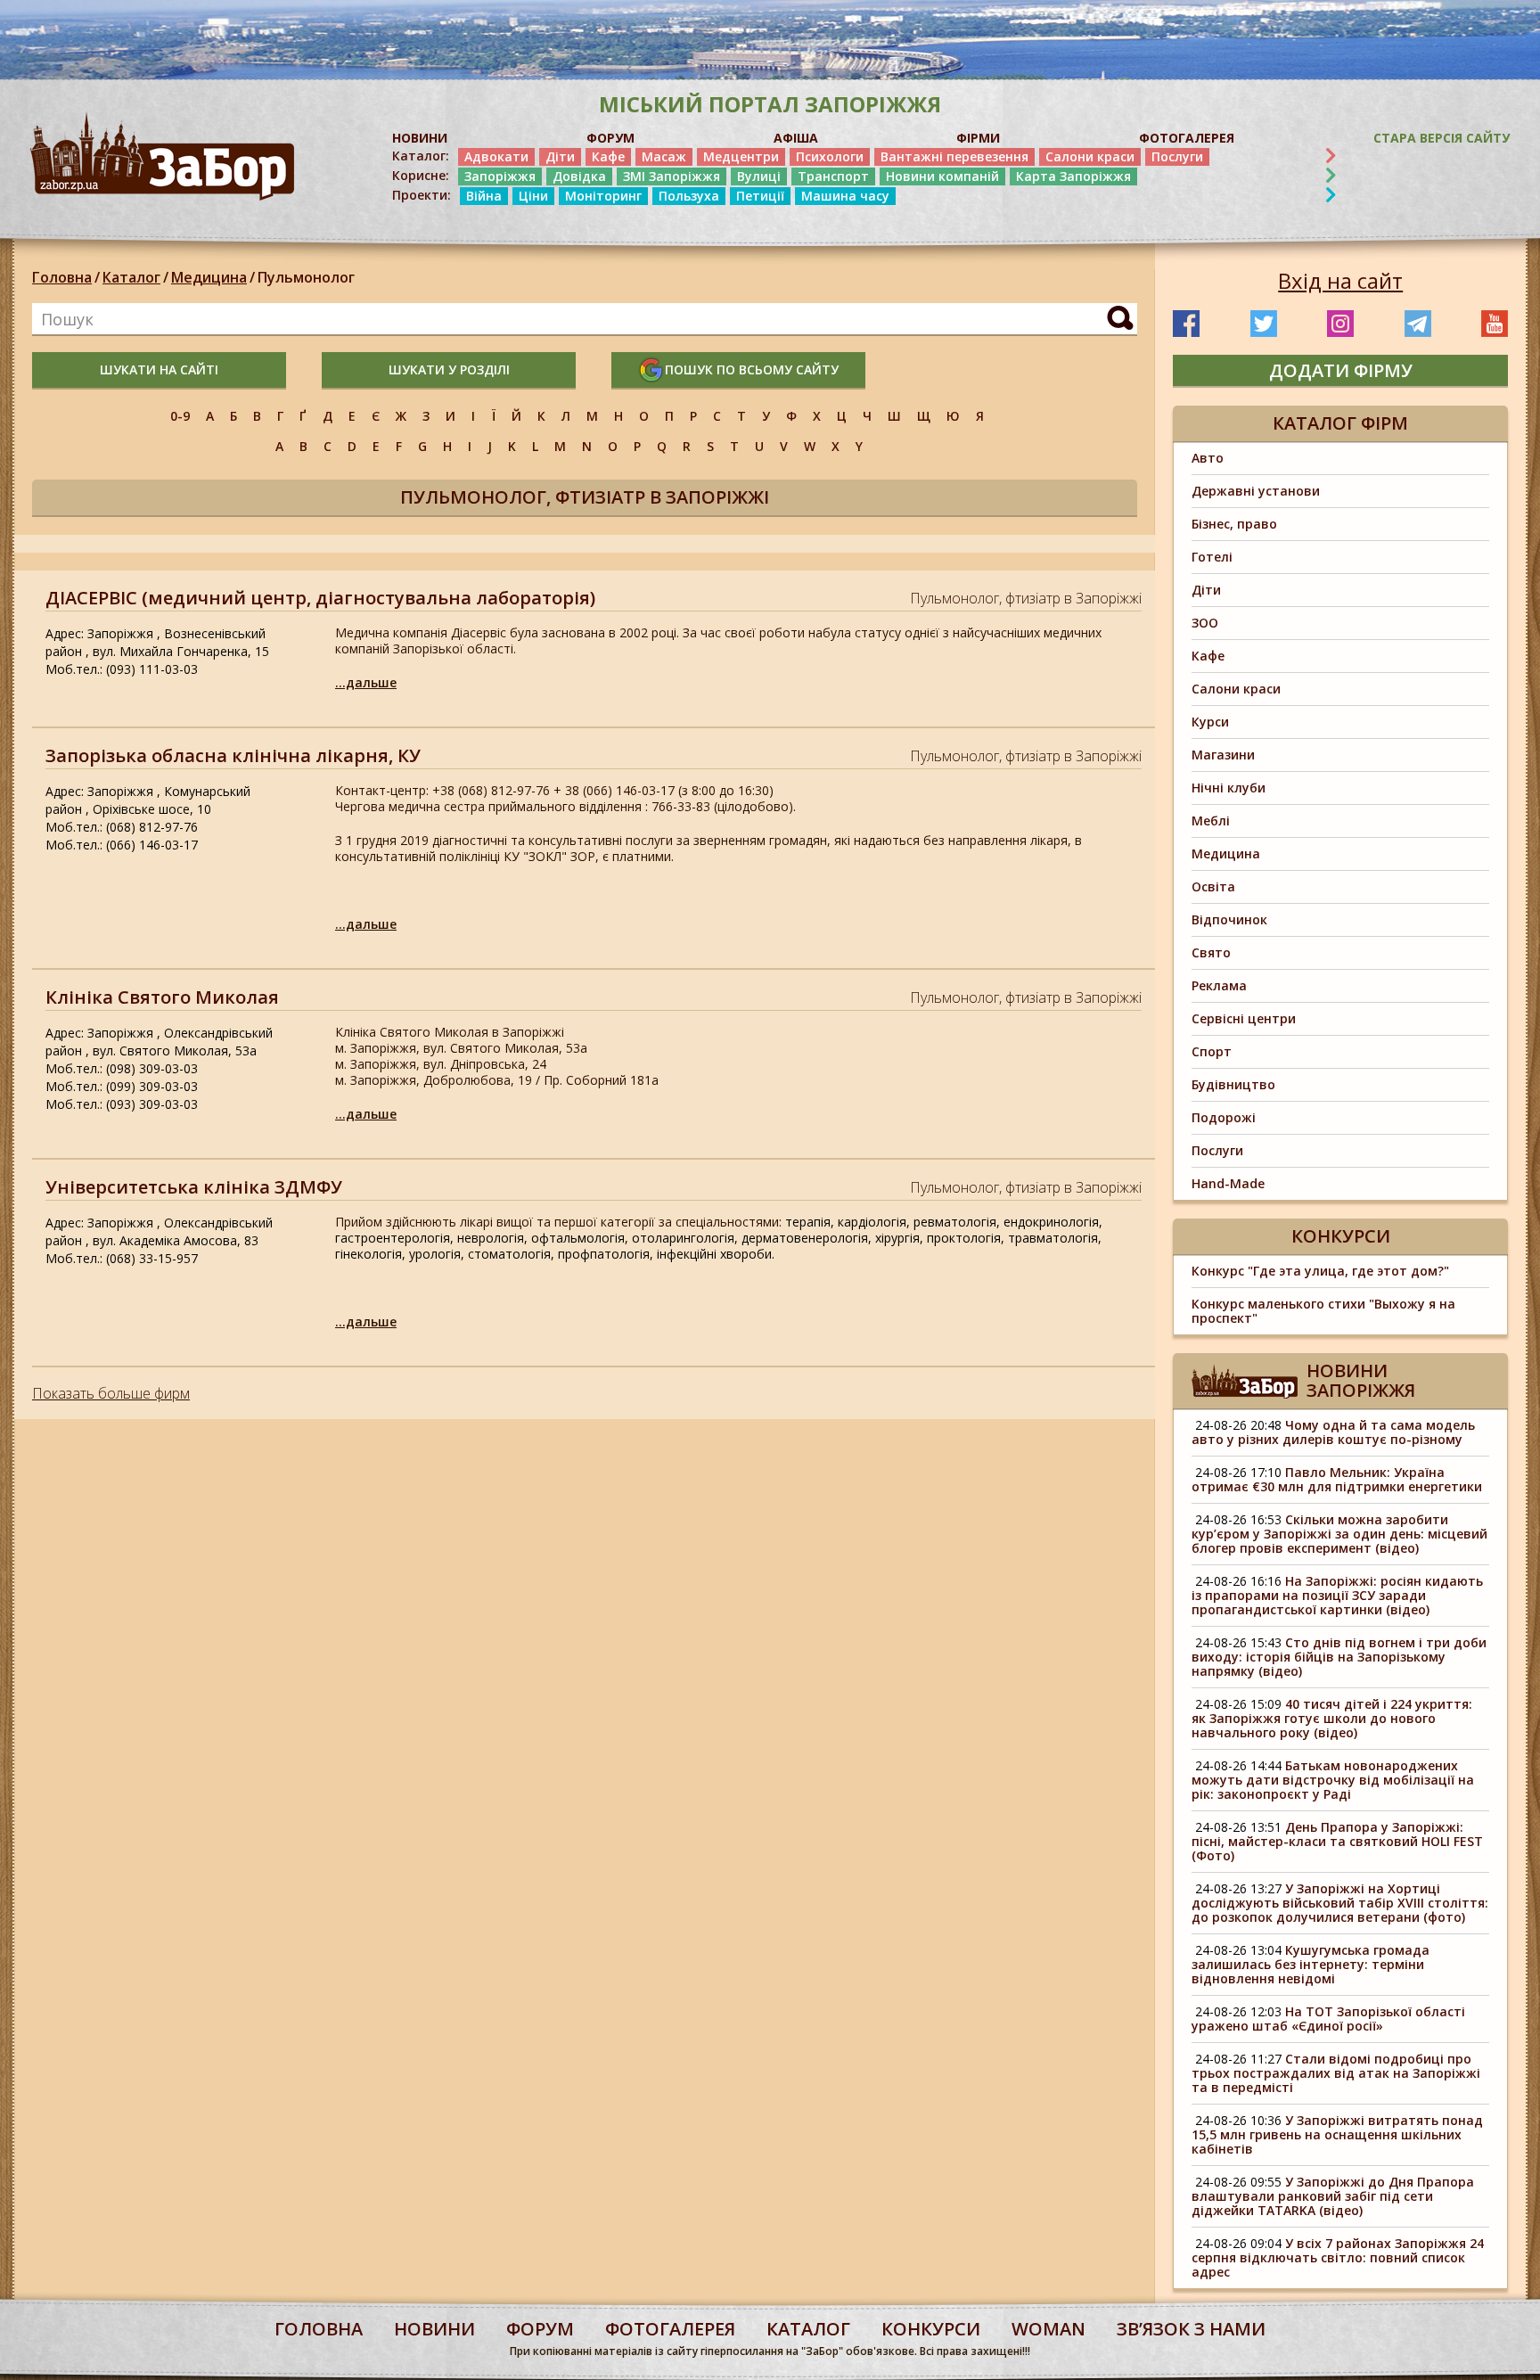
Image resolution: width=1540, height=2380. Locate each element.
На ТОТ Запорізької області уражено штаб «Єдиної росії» (1328, 2019)
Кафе (608, 156)
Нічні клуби (1229, 788)
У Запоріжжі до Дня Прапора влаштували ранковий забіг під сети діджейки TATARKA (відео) (1333, 2196)
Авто (1208, 458)
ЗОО (1205, 623)
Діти (560, 156)
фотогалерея (670, 2329)
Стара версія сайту (1442, 138)
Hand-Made (1228, 1183)
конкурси (931, 2329)
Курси (1210, 722)
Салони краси (1090, 156)
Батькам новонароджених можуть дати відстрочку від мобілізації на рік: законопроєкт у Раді (1333, 1780)
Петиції (760, 196)
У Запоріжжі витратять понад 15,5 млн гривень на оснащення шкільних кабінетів (1337, 2134)
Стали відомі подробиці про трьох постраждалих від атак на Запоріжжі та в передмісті (1336, 2073)
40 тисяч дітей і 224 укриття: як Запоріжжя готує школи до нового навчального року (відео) (1332, 1718)
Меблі (1211, 821)
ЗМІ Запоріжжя (672, 176)
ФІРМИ (978, 138)
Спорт (1212, 1051)
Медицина (209, 277)
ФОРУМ (610, 138)
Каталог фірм (1340, 423)
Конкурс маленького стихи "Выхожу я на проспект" (1323, 1311)
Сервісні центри (1244, 1018)
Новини (434, 2329)
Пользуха (689, 196)
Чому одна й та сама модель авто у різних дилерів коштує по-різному (1333, 1432)
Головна (62, 277)
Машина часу (845, 196)
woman (1049, 2329)
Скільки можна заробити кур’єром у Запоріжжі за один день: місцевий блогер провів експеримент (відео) (1339, 1534)
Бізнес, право (1234, 524)
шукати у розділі (449, 369)
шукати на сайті (159, 369)
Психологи (830, 156)
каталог (808, 2329)
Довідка (579, 176)
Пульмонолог (306, 277)
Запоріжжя (500, 176)
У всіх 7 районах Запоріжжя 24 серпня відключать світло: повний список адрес (1338, 2257)
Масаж (664, 156)
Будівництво (1233, 1084)
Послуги (1177, 156)
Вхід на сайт (1340, 281)
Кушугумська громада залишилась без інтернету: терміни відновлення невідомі (1311, 1964)
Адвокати (496, 156)
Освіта (1213, 886)
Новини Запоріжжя (1361, 1380)
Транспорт (833, 176)
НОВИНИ (420, 138)
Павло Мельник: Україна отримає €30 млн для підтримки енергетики (1337, 1479)
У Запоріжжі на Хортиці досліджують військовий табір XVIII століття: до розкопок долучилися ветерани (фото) (1340, 1903)
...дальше (366, 682)
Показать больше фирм (111, 1393)
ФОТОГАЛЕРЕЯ (1187, 138)
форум (540, 2329)
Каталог (131, 277)
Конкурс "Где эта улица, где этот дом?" (1320, 1271)
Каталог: (421, 156)
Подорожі (1224, 1117)
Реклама (1219, 985)
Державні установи (1256, 491)
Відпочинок (1229, 919)
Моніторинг (603, 196)
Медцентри (741, 156)
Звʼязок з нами (1191, 2329)
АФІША (796, 138)
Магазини (1223, 755)
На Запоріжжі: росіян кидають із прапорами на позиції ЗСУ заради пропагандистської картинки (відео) (1337, 1595)
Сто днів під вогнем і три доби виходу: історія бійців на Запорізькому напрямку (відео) (1339, 1657)
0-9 (180, 416)
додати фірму (1341, 370)
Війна (484, 196)
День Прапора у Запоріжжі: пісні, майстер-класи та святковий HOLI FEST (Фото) (1337, 1841)
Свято (1211, 952)
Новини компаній (942, 176)
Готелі (1212, 557)
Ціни (533, 196)
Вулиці (759, 176)
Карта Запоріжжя (1073, 176)
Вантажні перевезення (954, 156)
